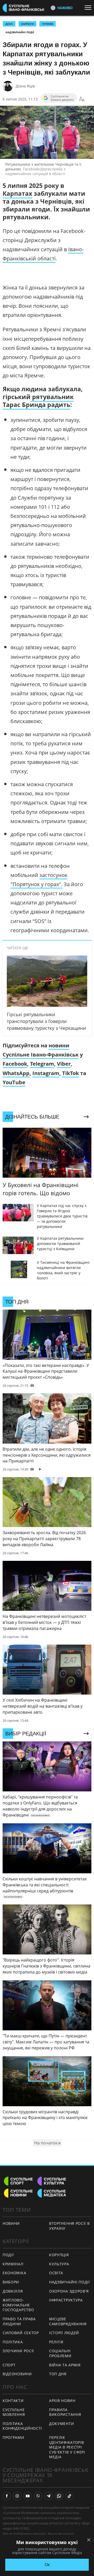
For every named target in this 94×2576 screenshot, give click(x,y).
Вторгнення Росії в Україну (69, 2226)
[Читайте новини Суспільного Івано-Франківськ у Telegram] (49, 2496)
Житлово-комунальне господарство (18, 2305)
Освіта (56, 2273)
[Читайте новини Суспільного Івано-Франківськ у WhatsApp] (59, 2496)
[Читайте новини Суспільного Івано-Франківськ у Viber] (38, 2496)
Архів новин (62, 2401)
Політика (13, 2342)
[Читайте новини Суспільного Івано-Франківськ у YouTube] (28, 2496)
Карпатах (17, 193)
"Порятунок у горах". (36, 884)
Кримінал (13, 2264)
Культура (59, 2264)
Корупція (59, 2255)
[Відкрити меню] (89, 8)
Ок (47, 2565)
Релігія (56, 2342)
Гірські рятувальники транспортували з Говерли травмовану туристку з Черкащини (46, 1021)
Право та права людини (19, 2321)
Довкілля (13, 2291)
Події (8, 2255)
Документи (61, 2424)
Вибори (11, 2282)
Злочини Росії (18, 2351)
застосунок (53, 875)
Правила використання (65, 2412)
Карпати (27, 24)
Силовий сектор (21, 2333)
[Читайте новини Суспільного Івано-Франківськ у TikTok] (69, 2496)
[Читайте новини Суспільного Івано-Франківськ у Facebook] (7, 2496)
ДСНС (9, 24)
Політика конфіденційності (22, 2426)
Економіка (14, 2273)
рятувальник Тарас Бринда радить (38, 401)
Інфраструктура (66, 2300)
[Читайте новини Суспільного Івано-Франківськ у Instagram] (17, 2496)
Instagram (46, 1073)
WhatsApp (16, 1073)
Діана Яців (25, 86)
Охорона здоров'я (69, 2291)
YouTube (14, 1082)
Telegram (42, 1064)
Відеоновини (17, 2374)
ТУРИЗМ (48, 24)
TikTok (70, 1073)
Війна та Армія (65, 2365)
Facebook (15, 1064)
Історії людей (64, 2333)
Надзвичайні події (20, 32)
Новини (11, 2223)
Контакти (13, 2401)
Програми (13, 2437)
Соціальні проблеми (60, 2353)
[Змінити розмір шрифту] (82, 99)
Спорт (9, 2365)
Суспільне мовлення (14, 2412)
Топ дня (58, 2374)
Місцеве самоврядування (68, 2321)
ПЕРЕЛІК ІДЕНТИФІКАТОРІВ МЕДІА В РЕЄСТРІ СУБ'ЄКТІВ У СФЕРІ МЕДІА (67, 2447)
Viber (64, 1064)
